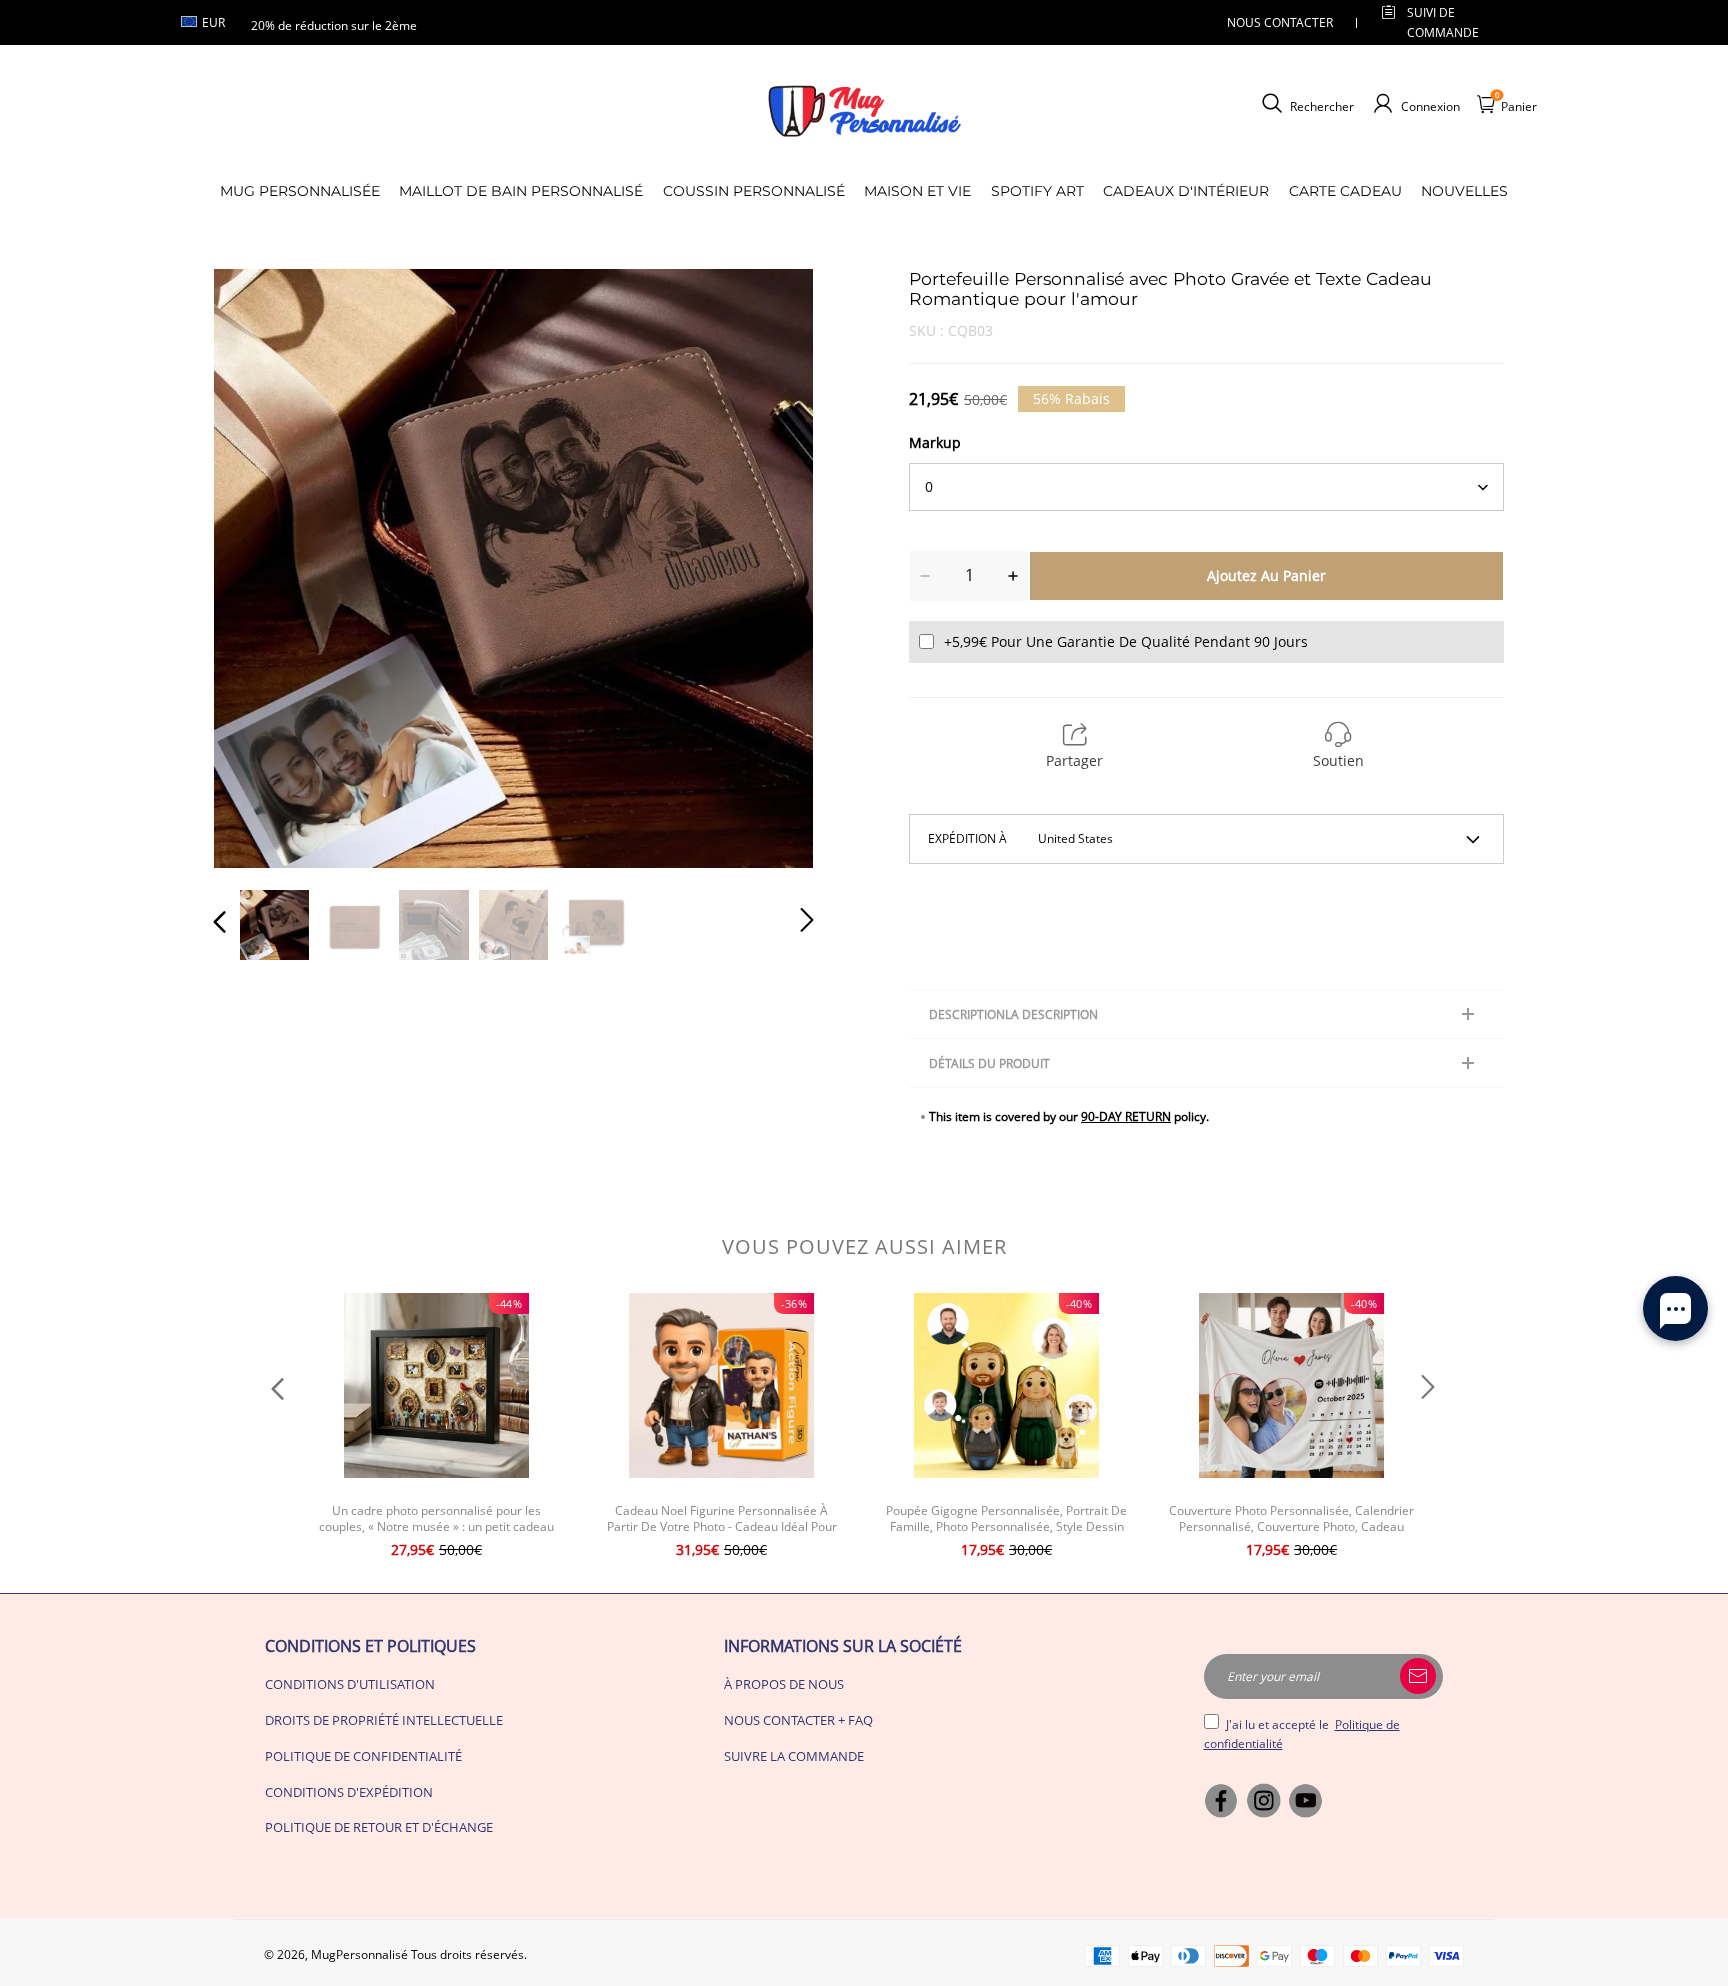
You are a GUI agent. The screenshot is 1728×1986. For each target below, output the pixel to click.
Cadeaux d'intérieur (1186, 191)
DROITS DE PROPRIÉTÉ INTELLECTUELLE (384, 1720)
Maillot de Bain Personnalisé (521, 191)
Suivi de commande (1443, 22)
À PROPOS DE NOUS (784, 1684)
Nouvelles (1464, 191)
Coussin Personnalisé (754, 191)
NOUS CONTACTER (1280, 22)
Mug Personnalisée (300, 191)
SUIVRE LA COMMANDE (794, 1756)
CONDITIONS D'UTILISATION (350, 1684)
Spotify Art (1037, 191)
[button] (260, 567)
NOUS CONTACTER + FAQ (798, 1720)
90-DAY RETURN (1126, 1116)
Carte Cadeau (1345, 191)
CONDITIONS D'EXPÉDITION (349, 1792)
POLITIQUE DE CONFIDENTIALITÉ (363, 1756)
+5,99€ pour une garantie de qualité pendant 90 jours (1126, 641)
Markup (935, 442)
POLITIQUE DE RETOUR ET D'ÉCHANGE (379, 1827)
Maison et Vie (917, 191)
